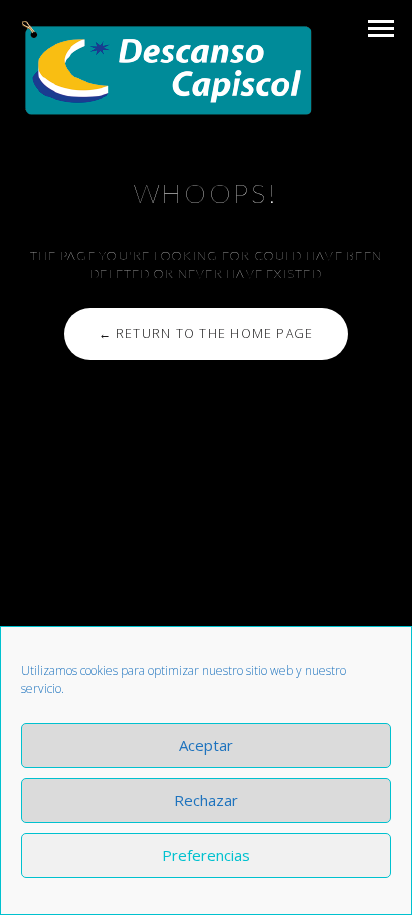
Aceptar (206, 745)
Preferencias (206, 855)
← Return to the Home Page (206, 333)
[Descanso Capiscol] (167, 68)
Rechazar (206, 800)
